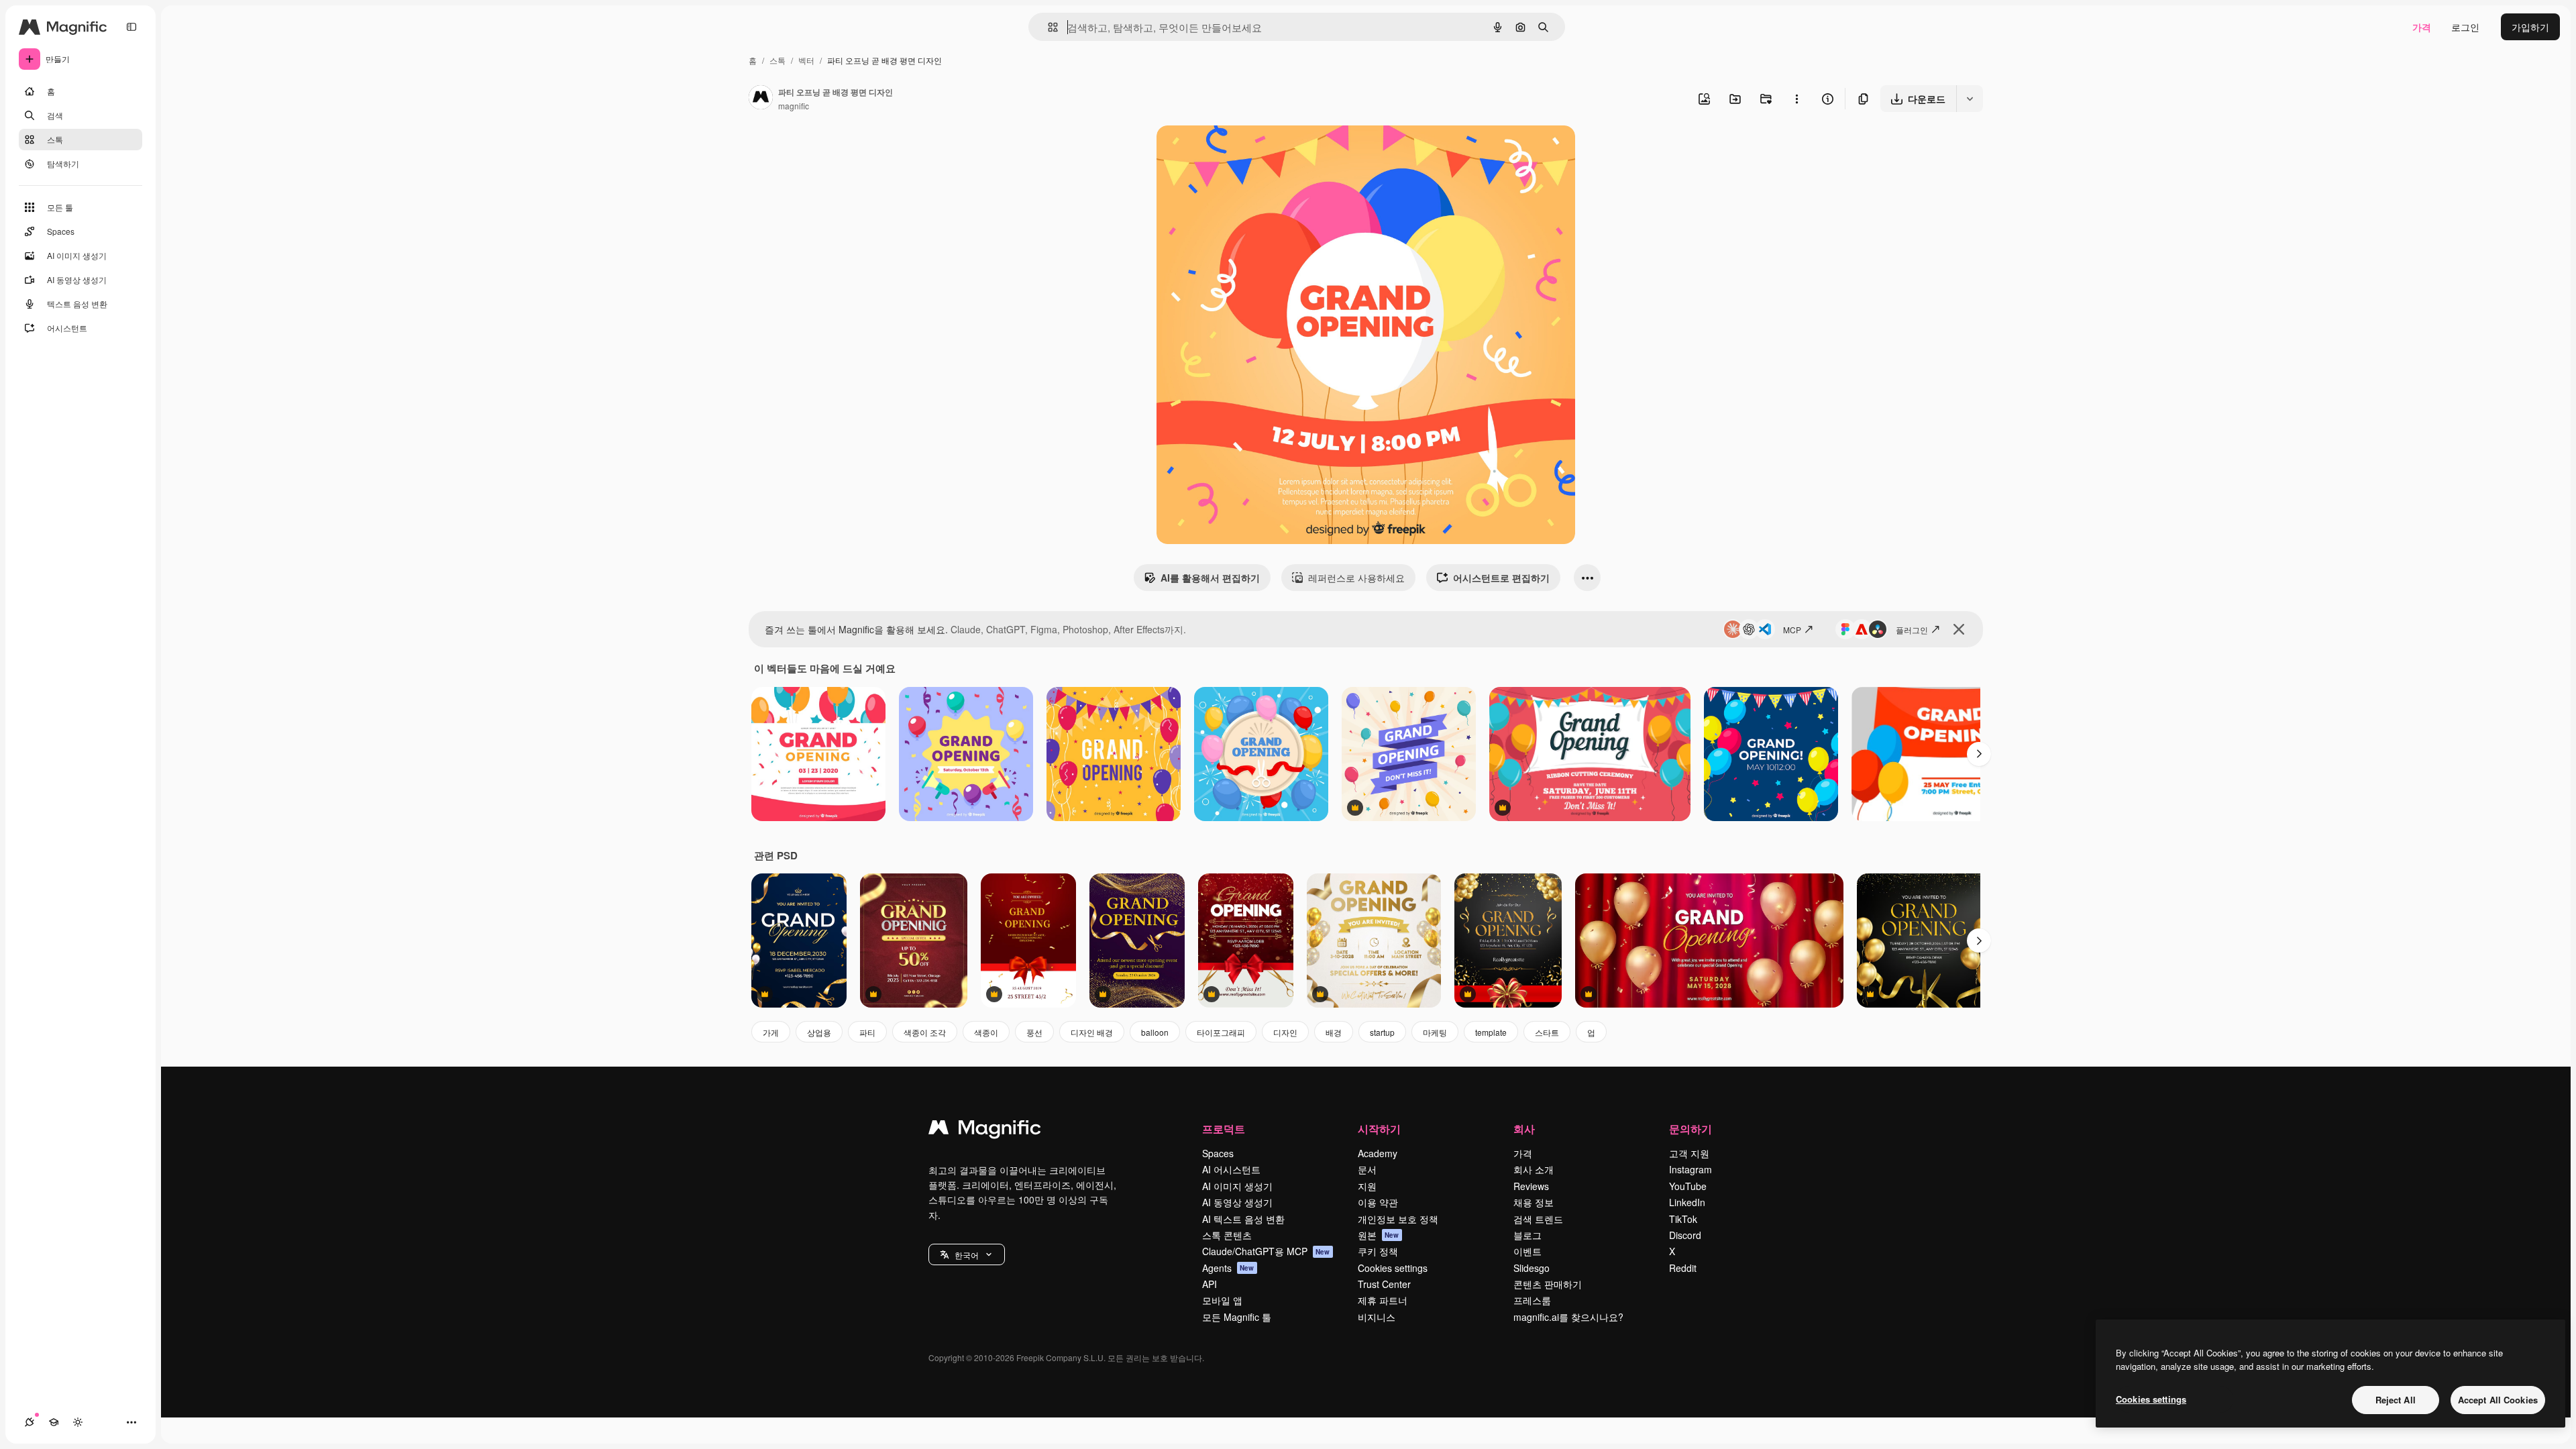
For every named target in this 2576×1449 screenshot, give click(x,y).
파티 (867, 1032)
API (1210, 1284)
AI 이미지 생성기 (1237, 1186)
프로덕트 (1224, 1129)
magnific (794, 106)
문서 (1367, 1169)
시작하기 (1379, 1129)
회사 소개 (1534, 1169)
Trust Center (1384, 1284)
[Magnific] (985, 1130)
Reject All (2396, 1400)
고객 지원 (1689, 1153)
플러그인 (1912, 630)
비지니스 (1377, 1317)
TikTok (1683, 1219)
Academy (1378, 1153)
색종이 (986, 1032)
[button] (967, 1254)
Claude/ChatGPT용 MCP (1266, 1251)
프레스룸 (1532, 1300)
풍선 (1034, 1032)
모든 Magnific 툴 (1237, 1317)
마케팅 (1435, 1032)
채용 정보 (1534, 1202)
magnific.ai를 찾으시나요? (1568, 1317)
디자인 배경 (1092, 1032)
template (1491, 1032)
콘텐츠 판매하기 (1548, 1284)
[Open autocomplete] (1048, 27)
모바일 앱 (1222, 1300)
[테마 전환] (78, 1422)
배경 (1334, 1032)
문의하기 (1690, 1129)
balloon (1155, 1032)
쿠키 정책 (1378, 1251)
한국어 (967, 1255)
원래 (1234, 151)
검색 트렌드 (1538, 1219)
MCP (1792, 630)
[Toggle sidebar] (131, 27)
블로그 (1527, 1235)
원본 (1379, 1235)
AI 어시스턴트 (1231, 1169)
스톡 (777, 60)
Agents (1228, 1268)
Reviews (1531, 1186)
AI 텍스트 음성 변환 (1243, 1219)
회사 (1524, 1129)
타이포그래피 (1221, 1032)
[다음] (1979, 754)
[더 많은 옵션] (1796, 99)
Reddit (1683, 1268)
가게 (771, 1032)
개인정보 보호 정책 (1398, 1219)
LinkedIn (1687, 1202)
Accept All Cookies (2498, 1400)
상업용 (819, 1032)
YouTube (1688, 1186)
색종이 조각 (925, 1032)
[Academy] (54, 1422)
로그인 (2465, 27)
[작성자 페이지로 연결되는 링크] (761, 99)
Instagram (1690, 1169)
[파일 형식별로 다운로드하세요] (1970, 99)
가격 (2422, 27)
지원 (1367, 1186)
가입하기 (2530, 27)
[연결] (30, 1422)
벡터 (806, 60)
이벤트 (1527, 1251)
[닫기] (1959, 629)
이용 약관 (1378, 1202)
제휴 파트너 (1383, 1300)
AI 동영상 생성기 (1237, 1202)
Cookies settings (1393, 1268)
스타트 (1547, 1032)
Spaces (1218, 1153)
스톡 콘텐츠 (1227, 1235)
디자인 (1285, 1032)
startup (1382, 1032)
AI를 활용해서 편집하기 (1210, 578)
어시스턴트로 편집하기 (1501, 578)
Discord (1685, 1235)
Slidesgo (1532, 1268)
